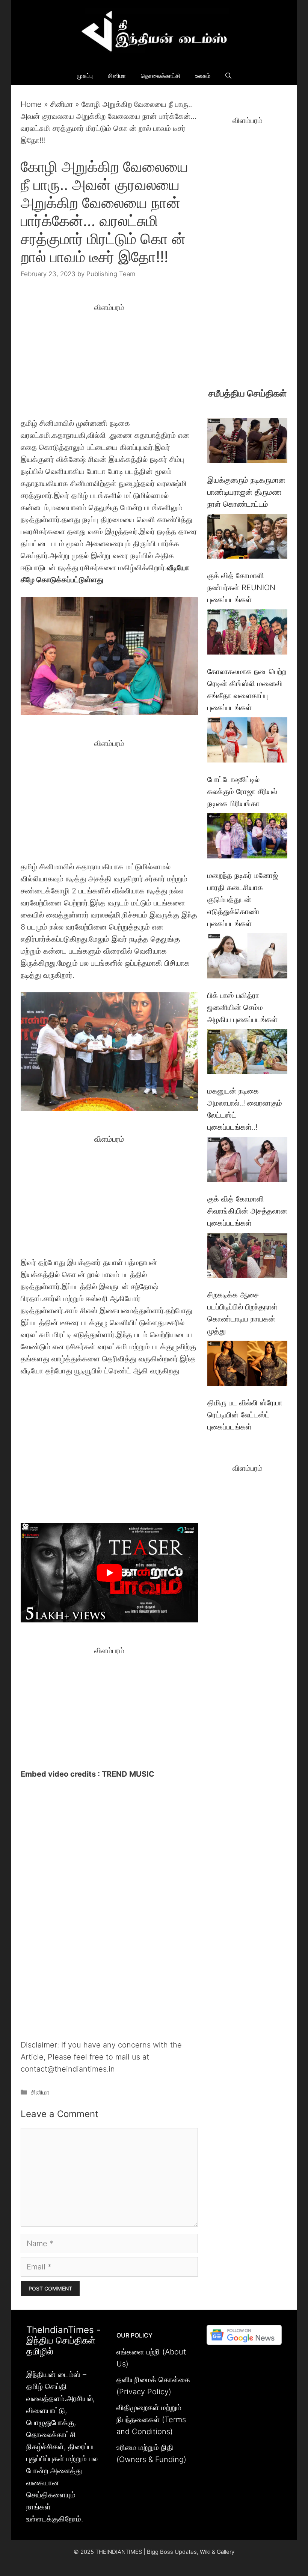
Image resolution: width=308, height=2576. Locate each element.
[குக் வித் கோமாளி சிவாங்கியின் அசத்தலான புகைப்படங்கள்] (247, 1161)
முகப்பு (85, 76)
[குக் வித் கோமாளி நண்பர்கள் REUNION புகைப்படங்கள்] (247, 538)
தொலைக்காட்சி (161, 76)
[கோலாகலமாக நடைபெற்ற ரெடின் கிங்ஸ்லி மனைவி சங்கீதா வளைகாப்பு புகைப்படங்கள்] (247, 634)
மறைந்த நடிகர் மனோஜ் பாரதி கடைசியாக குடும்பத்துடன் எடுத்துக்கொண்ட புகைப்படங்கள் (243, 899)
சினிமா (117, 76)
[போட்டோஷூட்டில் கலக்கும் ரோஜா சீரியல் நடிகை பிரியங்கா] (247, 742)
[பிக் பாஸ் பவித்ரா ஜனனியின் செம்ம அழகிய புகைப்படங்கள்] (247, 958)
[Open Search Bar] (228, 76)
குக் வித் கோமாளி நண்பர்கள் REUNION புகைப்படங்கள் (241, 588)
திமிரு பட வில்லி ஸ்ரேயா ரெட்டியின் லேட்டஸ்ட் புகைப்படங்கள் (245, 1415)
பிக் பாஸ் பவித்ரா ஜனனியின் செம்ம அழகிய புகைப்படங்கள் (242, 1007)
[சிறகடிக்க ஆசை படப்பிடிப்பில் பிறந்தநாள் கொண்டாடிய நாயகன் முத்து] (247, 1257)
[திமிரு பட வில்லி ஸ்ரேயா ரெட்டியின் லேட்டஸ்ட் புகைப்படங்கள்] (247, 1365)
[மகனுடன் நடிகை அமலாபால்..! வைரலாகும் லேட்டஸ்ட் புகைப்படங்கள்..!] (247, 1053)
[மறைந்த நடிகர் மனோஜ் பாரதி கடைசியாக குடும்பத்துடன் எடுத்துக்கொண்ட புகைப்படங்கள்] (247, 838)
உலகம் (203, 76)
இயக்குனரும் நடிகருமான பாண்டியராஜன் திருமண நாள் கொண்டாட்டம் (246, 492)
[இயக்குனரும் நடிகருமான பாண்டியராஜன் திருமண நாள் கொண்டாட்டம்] (247, 442)
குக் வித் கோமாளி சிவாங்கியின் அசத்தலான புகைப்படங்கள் (247, 1211)
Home (31, 104)
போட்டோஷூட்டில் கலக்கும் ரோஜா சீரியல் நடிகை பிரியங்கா (242, 791)
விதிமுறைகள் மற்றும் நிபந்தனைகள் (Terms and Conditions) (151, 2420)
